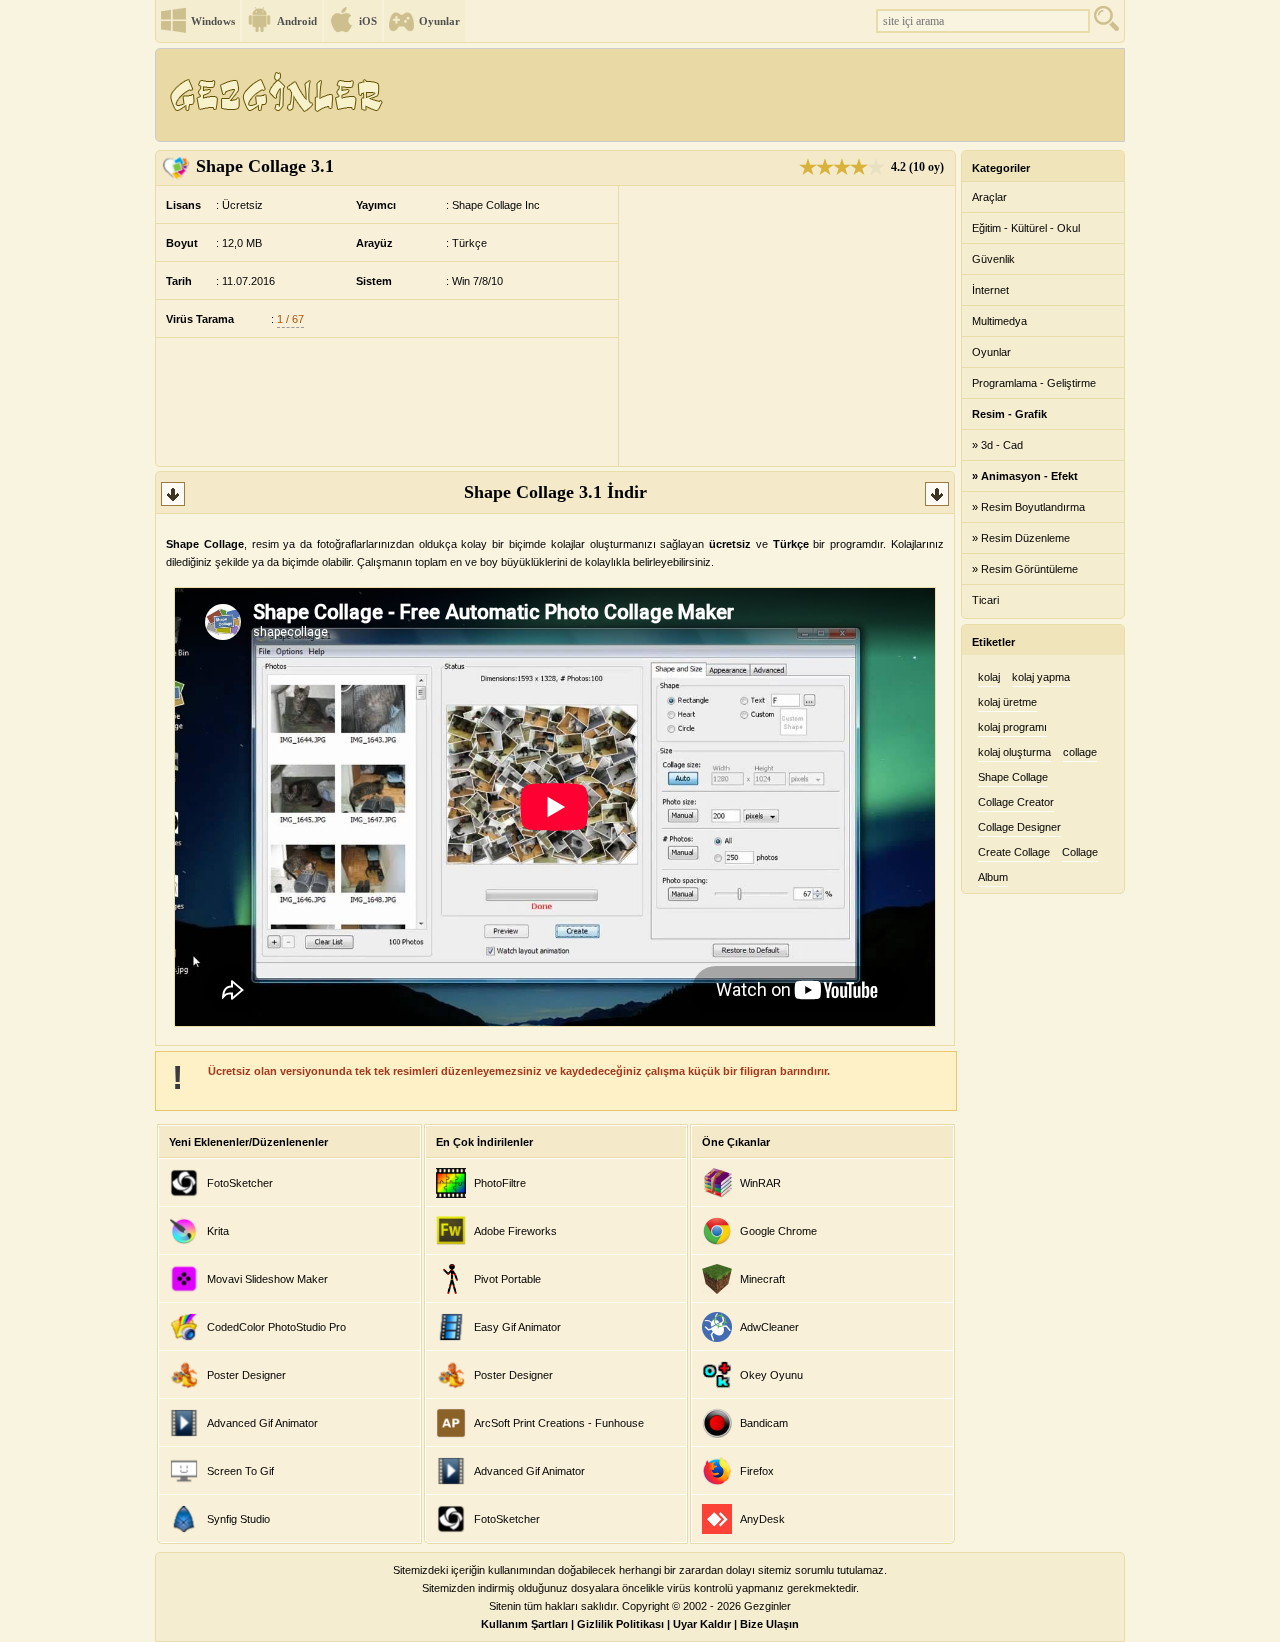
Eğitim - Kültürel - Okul (1026, 228)
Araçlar (989, 197)
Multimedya (999, 321)
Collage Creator (1016, 802)
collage (1080, 752)
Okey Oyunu (771, 1375)
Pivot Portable (507, 1279)
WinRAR (760, 1183)
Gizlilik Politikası (620, 1624)
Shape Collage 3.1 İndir (555, 492)
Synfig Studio (238, 1519)
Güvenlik (993, 259)
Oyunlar (439, 21)
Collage (1080, 852)
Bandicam (764, 1423)
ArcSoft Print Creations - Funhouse (559, 1423)
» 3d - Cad (997, 445)
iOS (368, 21)
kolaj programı (1012, 727)
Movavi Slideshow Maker (267, 1279)
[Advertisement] (759, 95)
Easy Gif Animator (517, 1327)
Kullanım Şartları (524, 1624)
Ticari (985, 600)
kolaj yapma (1041, 677)
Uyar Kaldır (702, 1624)
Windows (213, 21)
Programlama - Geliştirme (1034, 383)
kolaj (989, 677)
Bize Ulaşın (769, 1624)
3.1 (265, 166)
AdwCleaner (769, 1327)
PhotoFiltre (500, 1183)
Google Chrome (778, 1231)
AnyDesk (762, 1519)
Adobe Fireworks (515, 1231)
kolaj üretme (1007, 702)
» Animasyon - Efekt (1025, 476)
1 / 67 (290, 319)
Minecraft (762, 1279)
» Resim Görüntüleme (1025, 569)
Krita (218, 1231)
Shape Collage (1013, 777)
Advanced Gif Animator (262, 1423)
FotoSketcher (240, 1183)
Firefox (757, 1471)
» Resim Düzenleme (1021, 538)
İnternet (990, 290)
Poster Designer (246, 1375)
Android (297, 21)
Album (993, 877)
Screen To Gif (240, 1471)
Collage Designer (1019, 827)
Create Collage (1014, 852)
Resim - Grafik (1009, 414)
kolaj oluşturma (1014, 752)
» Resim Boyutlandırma (1028, 507)
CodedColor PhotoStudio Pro (276, 1327)
